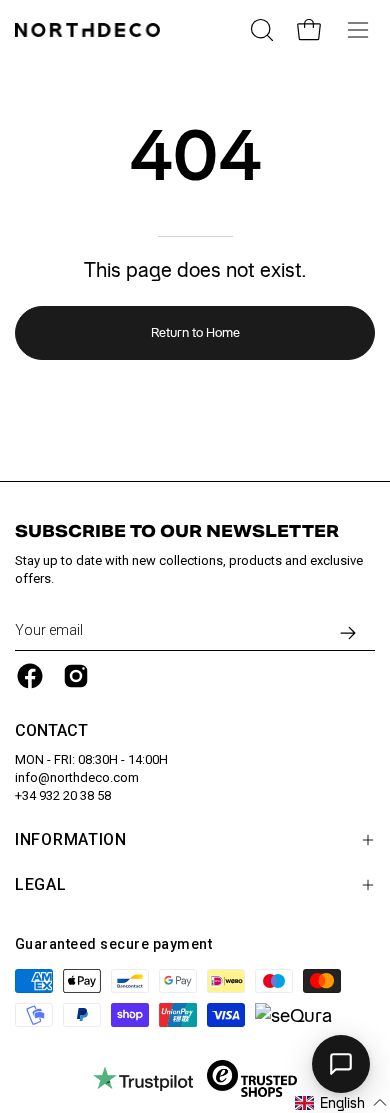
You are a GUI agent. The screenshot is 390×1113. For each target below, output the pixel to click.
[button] (341, 1103)
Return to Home (195, 332)
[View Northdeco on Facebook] (30, 676)
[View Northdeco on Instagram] (76, 676)
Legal (41, 884)
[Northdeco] (90, 30)
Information (71, 839)
